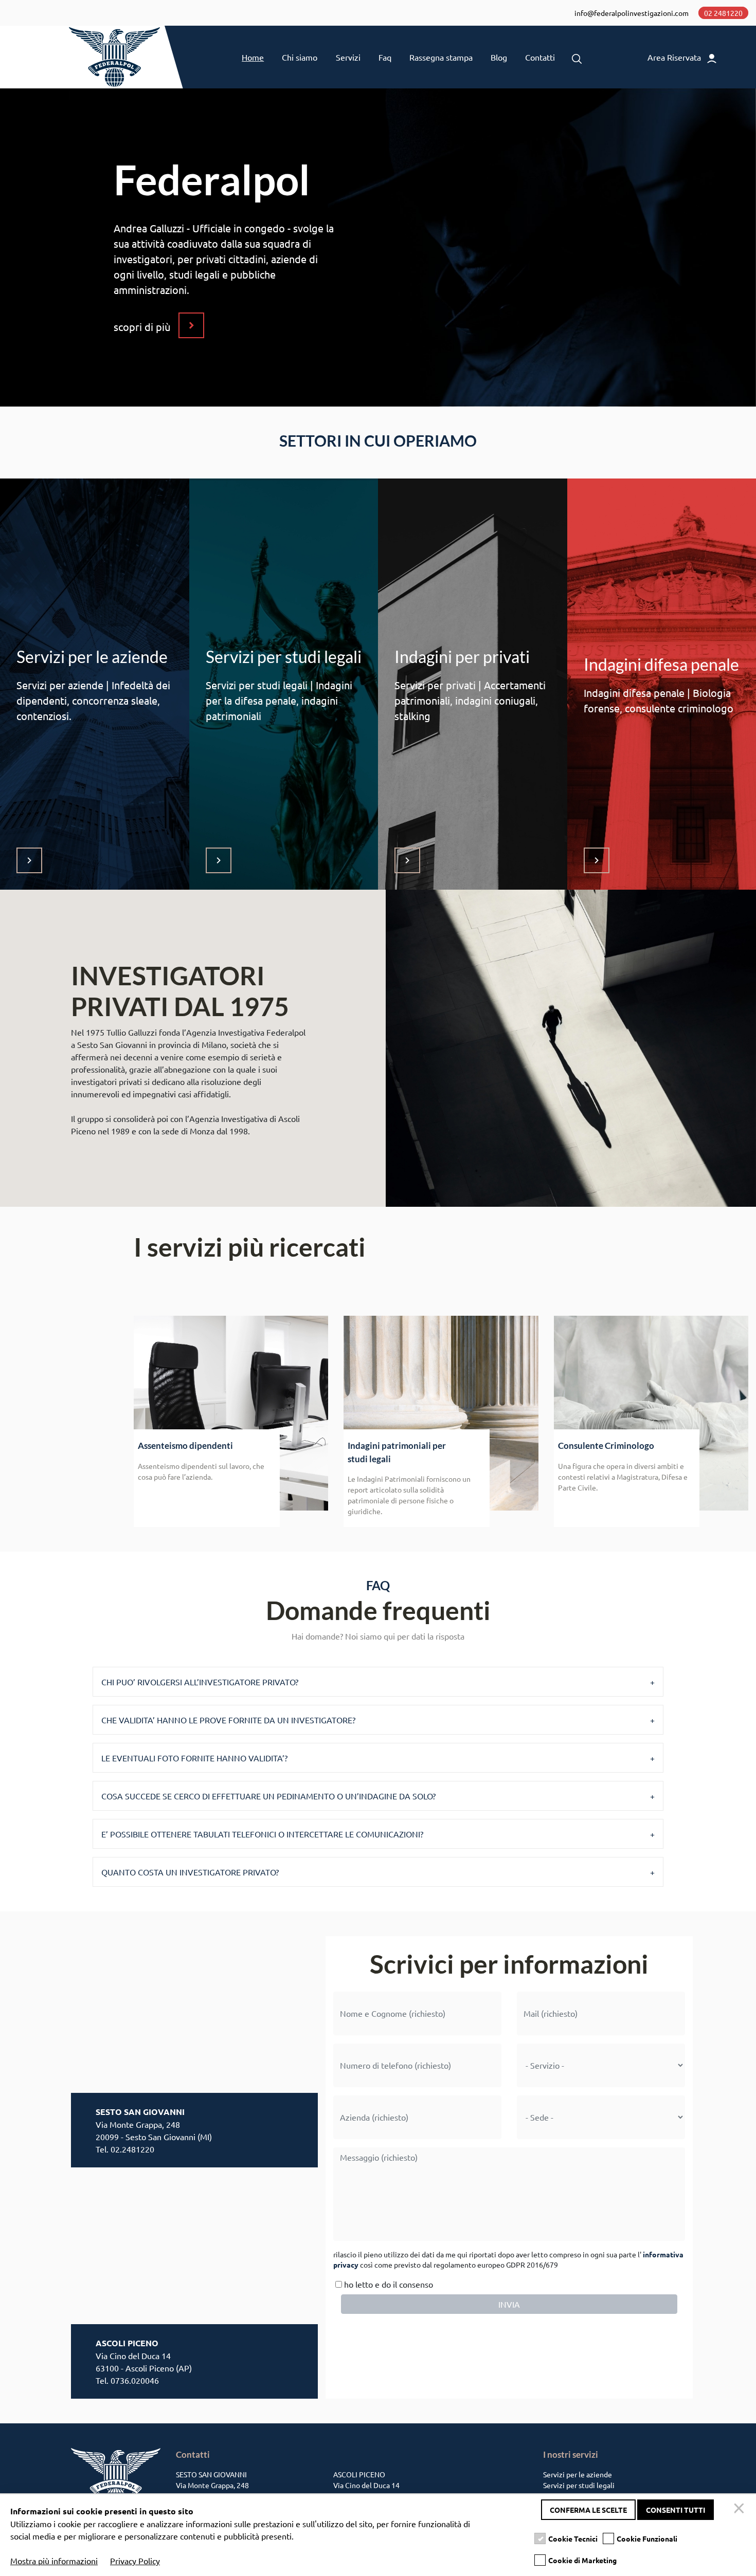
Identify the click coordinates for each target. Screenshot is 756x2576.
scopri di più (142, 327)
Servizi (348, 57)
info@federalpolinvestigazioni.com (632, 13)
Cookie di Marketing (582, 2560)
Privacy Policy (135, 2561)
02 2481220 (723, 13)
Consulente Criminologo (606, 1446)
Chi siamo (300, 57)
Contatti (540, 57)
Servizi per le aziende (578, 2474)
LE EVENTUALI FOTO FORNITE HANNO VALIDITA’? (194, 1758)
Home (253, 57)
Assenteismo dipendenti (185, 1446)
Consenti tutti (676, 2510)
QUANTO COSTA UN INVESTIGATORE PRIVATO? (190, 1872)
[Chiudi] (741, 2510)
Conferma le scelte (588, 2510)
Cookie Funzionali (647, 2538)
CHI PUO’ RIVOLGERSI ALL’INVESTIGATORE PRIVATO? (200, 1682)
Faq (385, 57)
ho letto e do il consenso (388, 2284)
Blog (499, 57)
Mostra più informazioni (54, 2561)
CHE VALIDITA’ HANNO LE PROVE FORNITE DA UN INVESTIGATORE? (228, 1720)
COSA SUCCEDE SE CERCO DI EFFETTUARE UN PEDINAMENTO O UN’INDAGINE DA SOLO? (268, 1796)
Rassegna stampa (441, 57)
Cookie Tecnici (573, 2538)
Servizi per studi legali (579, 2485)
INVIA (509, 2304)
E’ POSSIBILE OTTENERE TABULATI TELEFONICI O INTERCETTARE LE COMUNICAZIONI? (262, 1834)
